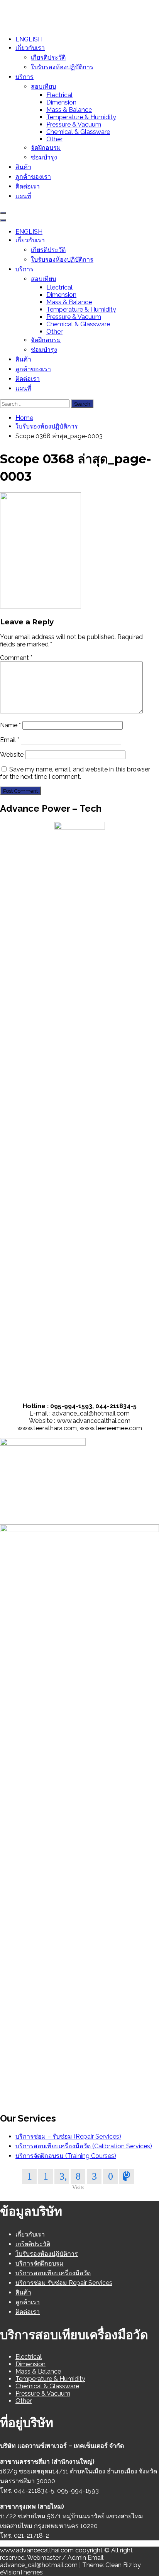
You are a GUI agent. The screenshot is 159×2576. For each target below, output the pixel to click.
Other (54, 139)
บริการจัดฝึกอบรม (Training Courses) (66, 2156)
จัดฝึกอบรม (46, 148)
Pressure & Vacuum (74, 124)
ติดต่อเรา (28, 186)
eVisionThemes (21, 2572)
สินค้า (23, 167)
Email (10, 740)
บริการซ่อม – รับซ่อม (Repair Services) (68, 2136)
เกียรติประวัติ (48, 57)
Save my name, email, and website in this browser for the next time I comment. (75, 773)
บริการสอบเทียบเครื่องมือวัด (53, 2273)
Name (10, 725)
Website (12, 755)
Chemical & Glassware (78, 132)
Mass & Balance (69, 110)
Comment (16, 658)
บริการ (25, 77)
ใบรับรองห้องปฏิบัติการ (62, 67)
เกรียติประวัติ (33, 2244)
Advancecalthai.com (30, 10)
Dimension (61, 102)
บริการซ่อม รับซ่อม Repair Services (64, 2283)
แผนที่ (23, 196)
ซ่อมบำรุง (44, 157)
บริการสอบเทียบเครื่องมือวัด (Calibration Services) (84, 2146)
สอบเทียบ (43, 87)
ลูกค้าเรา (28, 2302)
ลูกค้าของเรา (33, 177)
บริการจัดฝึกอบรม (40, 2263)
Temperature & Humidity (81, 117)
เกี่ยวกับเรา (30, 48)
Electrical (59, 95)
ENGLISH (29, 39)
